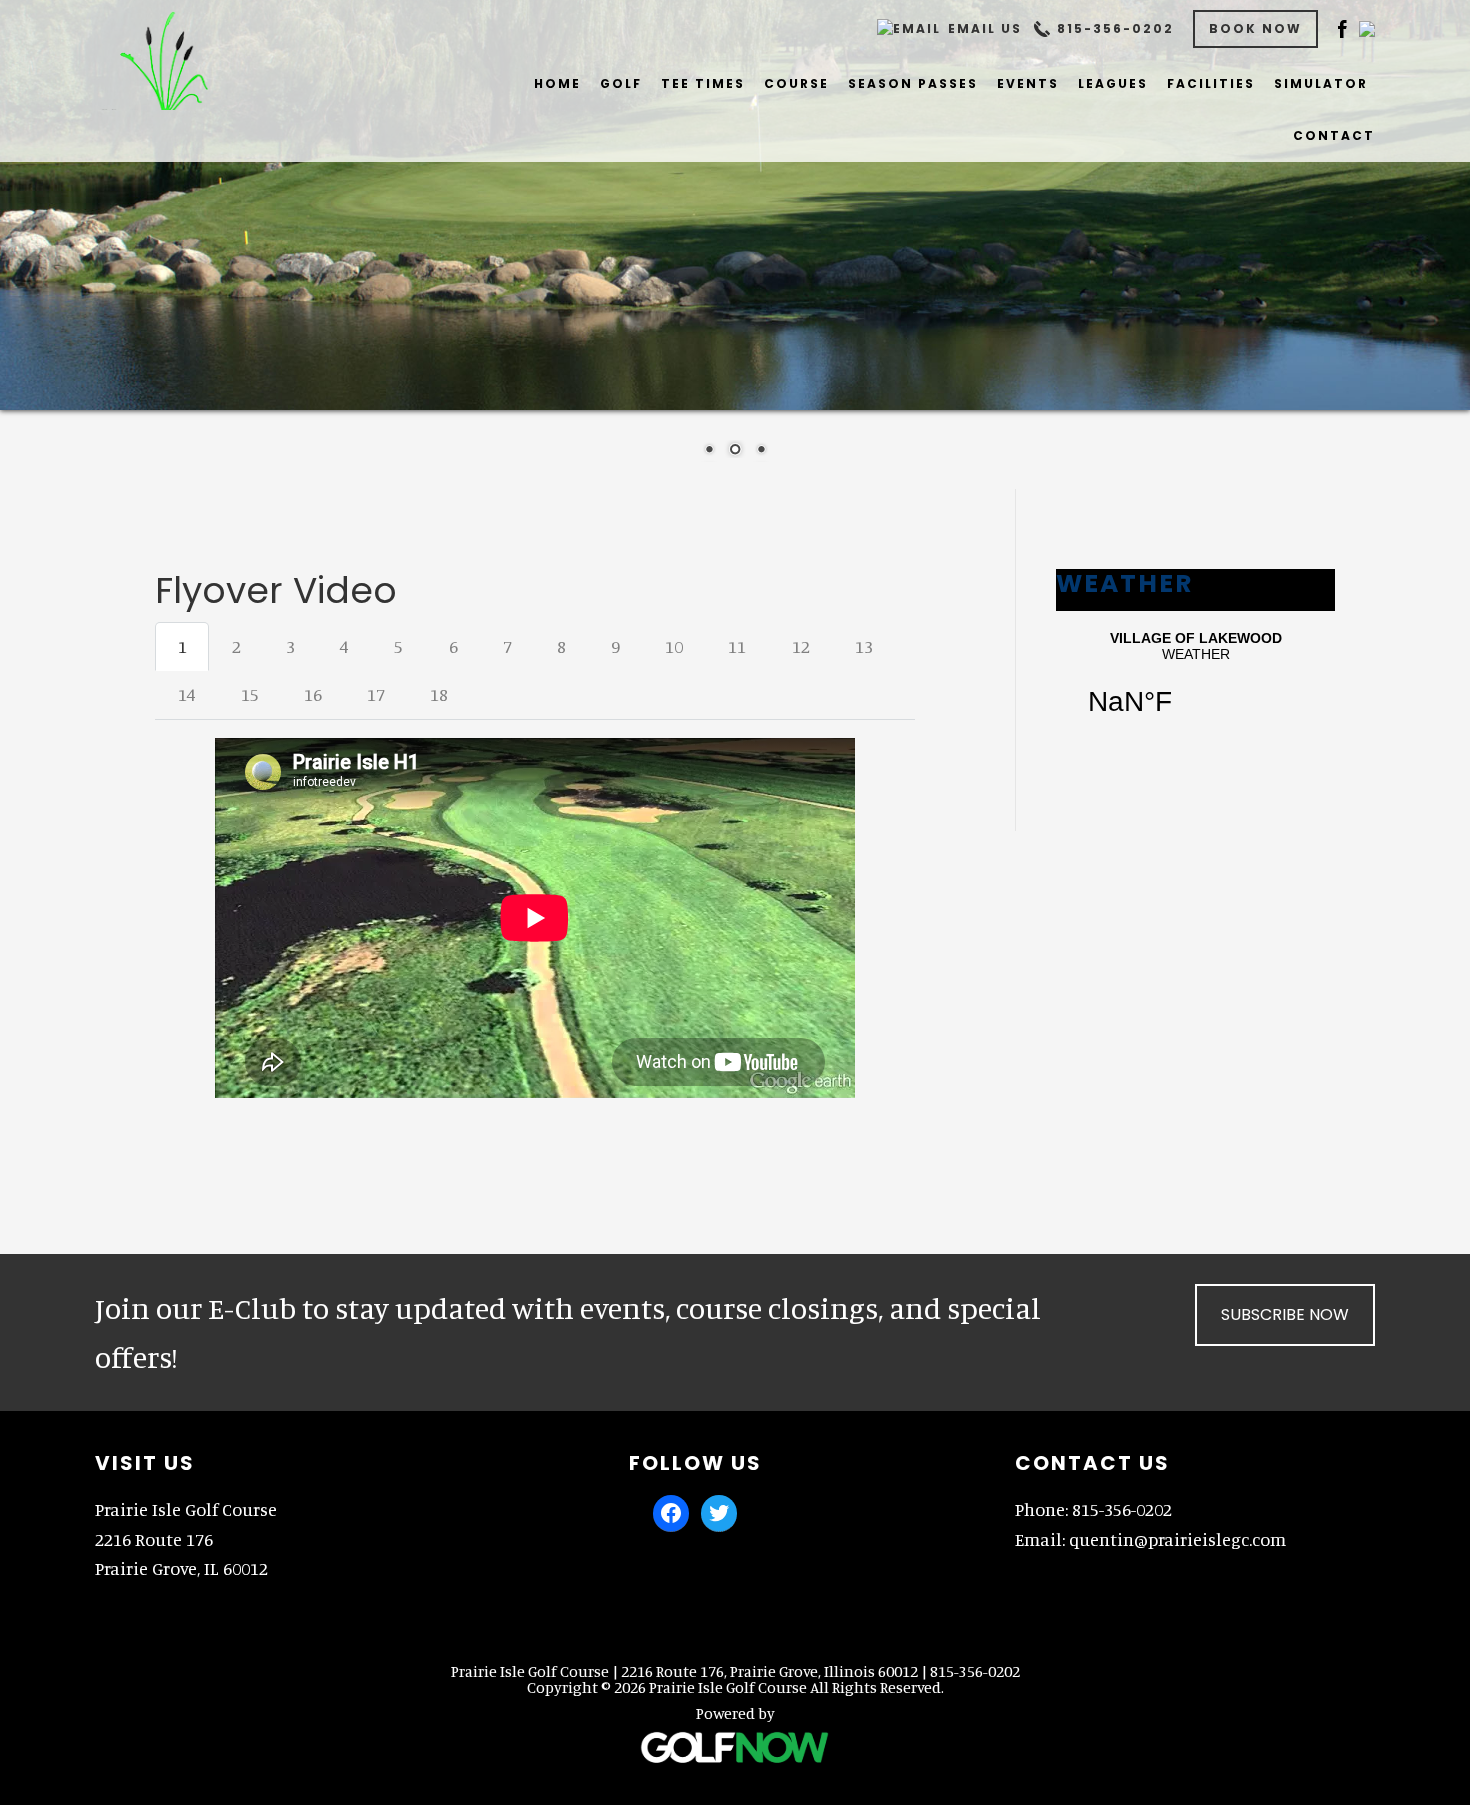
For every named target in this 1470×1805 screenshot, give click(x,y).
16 (313, 694)
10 (674, 646)
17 (376, 694)
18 (439, 694)
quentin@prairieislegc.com (1177, 1539)
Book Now (1255, 28)
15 (250, 694)
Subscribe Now (1285, 1314)
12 (801, 646)
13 (864, 646)
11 (737, 646)
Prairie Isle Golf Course (166, 60)
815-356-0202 (1115, 28)
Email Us (985, 28)
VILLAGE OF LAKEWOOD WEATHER (1195, 686)
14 (187, 694)
